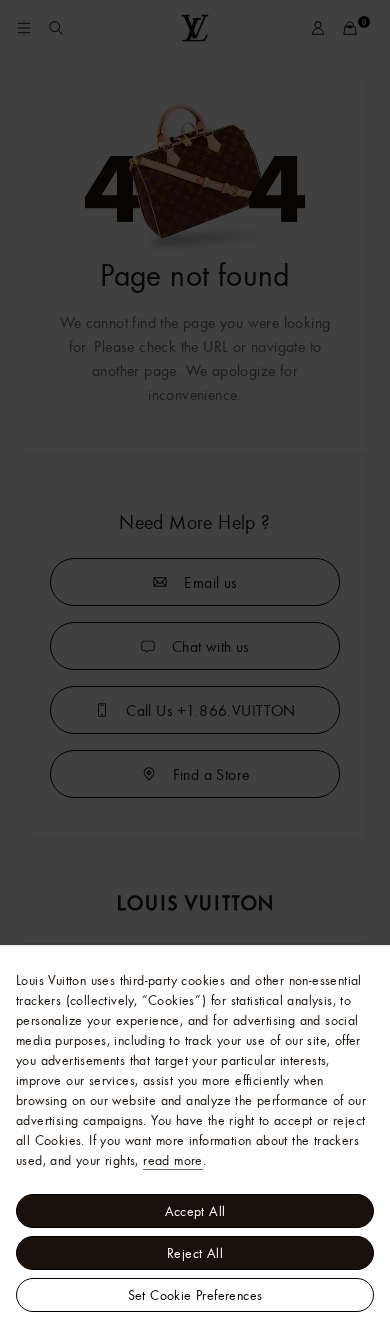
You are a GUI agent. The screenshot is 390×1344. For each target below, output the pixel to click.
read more (173, 1160)
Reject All (195, 1253)
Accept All (195, 1211)
